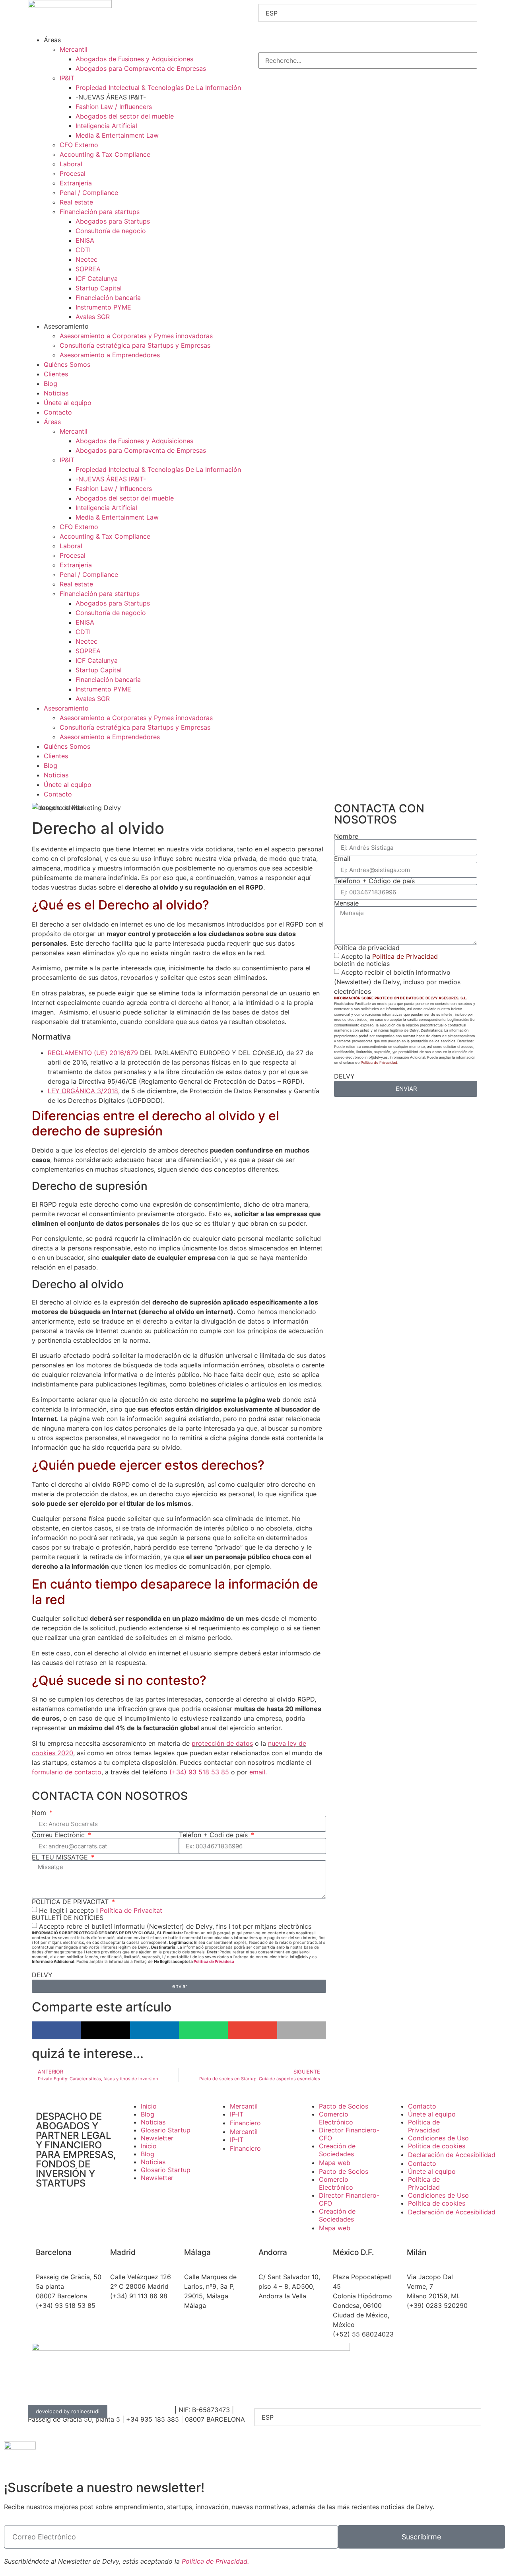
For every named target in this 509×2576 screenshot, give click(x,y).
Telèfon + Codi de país (214, 1835)
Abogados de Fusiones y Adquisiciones (134, 59)
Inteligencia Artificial (106, 126)
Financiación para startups (100, 212)
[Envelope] (334, 32)
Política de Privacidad (405, 956)
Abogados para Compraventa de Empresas (141, 68)
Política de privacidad (367, 948)
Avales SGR (93, 317)
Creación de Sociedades (337, 2150)
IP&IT (67, 78)
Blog (51, 384)
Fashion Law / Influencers (114, 107)
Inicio (149, 2106)
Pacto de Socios (344, 2106)
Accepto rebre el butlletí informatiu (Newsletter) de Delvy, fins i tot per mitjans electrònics (175, 1926)
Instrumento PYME (103, 307)
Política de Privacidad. (215, 2561)
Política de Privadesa (214, 1961)
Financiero (245, 2123)
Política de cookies (437, 2146)
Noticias (56, 393)
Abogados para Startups (113, 221)
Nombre (346, 836)
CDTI (83, 250)
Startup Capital (99, 288)
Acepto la (390, 956)
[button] (56, 2030)
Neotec (86, 259)
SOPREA (88, 269)
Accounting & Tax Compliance (105, 154)
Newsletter (157, 2138)
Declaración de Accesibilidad (452, 2155)
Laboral (71, 164)
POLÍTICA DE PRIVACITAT (71, 1902)
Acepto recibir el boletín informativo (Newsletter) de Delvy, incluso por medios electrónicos (397, 982)
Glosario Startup (166, 2130)
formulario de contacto (67, 1772)
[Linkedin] (312, 32)
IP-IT (237, 2114)
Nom (40, 1813)
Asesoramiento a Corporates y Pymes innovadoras (136, 336)
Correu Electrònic (59, 1835)
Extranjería (76, 183)
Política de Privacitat (131, 1910)
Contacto (58, 412)
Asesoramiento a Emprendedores (110, 355)
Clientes (56, 374)
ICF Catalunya (97, 278)
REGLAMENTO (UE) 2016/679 (93, 1053)
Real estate (76, 202)
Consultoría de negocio (111, 231)
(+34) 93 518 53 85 (199, 1772)
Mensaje (346, 903)
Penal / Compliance (89, 193)
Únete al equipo (68, 403)
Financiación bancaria (108, 298)
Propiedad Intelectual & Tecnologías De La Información (158, 88)
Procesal (73, 173)
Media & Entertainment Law (117, 135)
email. (258, 1772)
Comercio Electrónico (336, 2118)
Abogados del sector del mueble (125, 116)
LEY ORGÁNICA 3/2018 (83, 1091)
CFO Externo (79, 145)
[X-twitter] (268, 32)
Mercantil (74, 49)
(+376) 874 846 (282, 2311)
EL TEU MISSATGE (61, 1857)
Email (342, 859)
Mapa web (335, 2163)
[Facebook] (290, 32)
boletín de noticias (362, 964)
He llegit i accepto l (101, 1910)
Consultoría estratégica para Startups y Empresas (135, 345)
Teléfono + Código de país (374, 881)
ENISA (85, 240)
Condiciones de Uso (438, 2138)
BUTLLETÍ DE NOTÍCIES (68, 1918)
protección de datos (222, 1743)
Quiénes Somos (67, 364)
